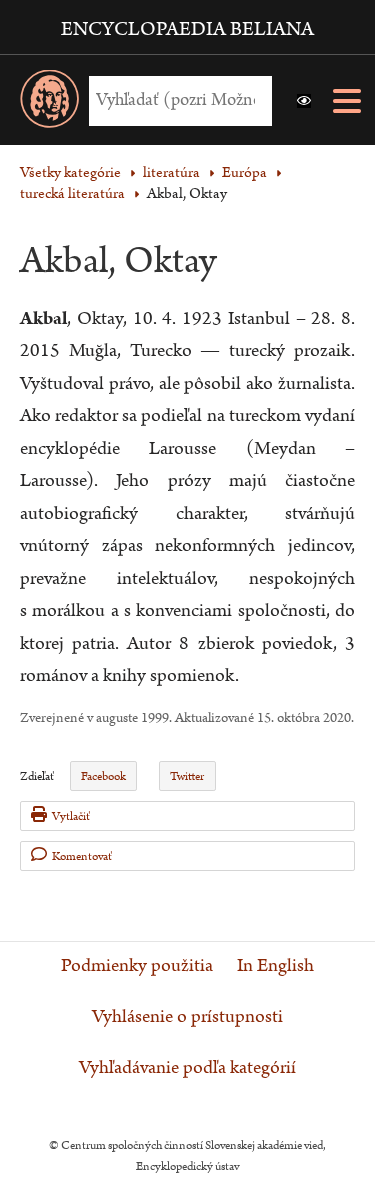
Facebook (103, 776)
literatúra (171, 172)
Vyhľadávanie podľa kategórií (187, 1068)
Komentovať (82, 856)
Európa (244, 172)
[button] (304, 101)
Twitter (187, 776)
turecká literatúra (72, 193)
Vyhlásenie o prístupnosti (187, 1017)
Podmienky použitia (137, 966)
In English (275, 966)
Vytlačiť (71, 816)
